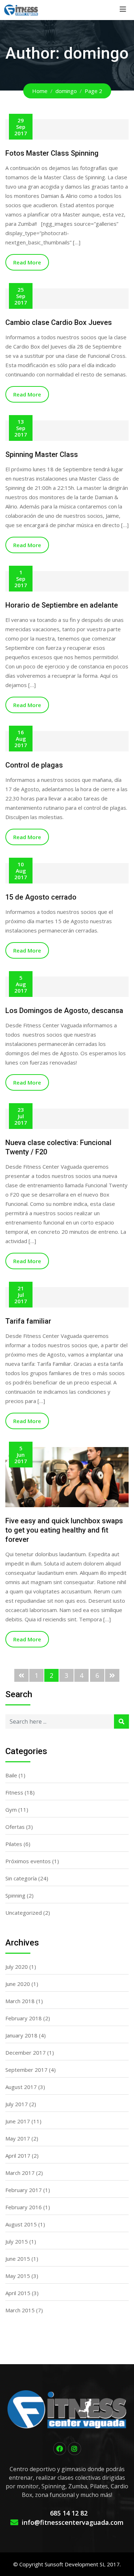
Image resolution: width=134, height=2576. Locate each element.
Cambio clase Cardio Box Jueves (59, 322)
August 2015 (21, 2224)
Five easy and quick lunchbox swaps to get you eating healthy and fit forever (64, 1530)
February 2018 (24, 2018)
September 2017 (26, 2070)
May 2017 (18, 2138)
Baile (11, 1775)
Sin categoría (21, 1878)
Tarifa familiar (28, 1321)
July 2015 (17, 2241)
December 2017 (26, 2052)
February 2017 (24, 2190)
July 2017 (17, 2104)
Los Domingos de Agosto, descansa (64, 1011)
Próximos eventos (28, 1861)
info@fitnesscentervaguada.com (73, 2522)
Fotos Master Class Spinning (52, 153)
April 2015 (18, 2293)
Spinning (15, 1895)
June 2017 (18, 2121)
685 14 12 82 (69, 2513)
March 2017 (20, 2173)
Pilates (14, 1844)
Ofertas (15, 1827)
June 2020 (18, 1984)
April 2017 (18, 2156)
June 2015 (18, 2259)
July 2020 (17, 1967)
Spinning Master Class (42, 454)
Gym (11, 1810)
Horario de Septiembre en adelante (62, 605)
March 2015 (20, 2310)
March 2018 (20, 2001)
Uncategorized (24, 1913)
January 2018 (21, 2035)
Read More (27, 262)
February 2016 (24, 2207)
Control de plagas (34, 765)
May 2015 (18, 2276)
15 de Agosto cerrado (41, 897)
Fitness (14, 1792)
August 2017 (21, 2087)
